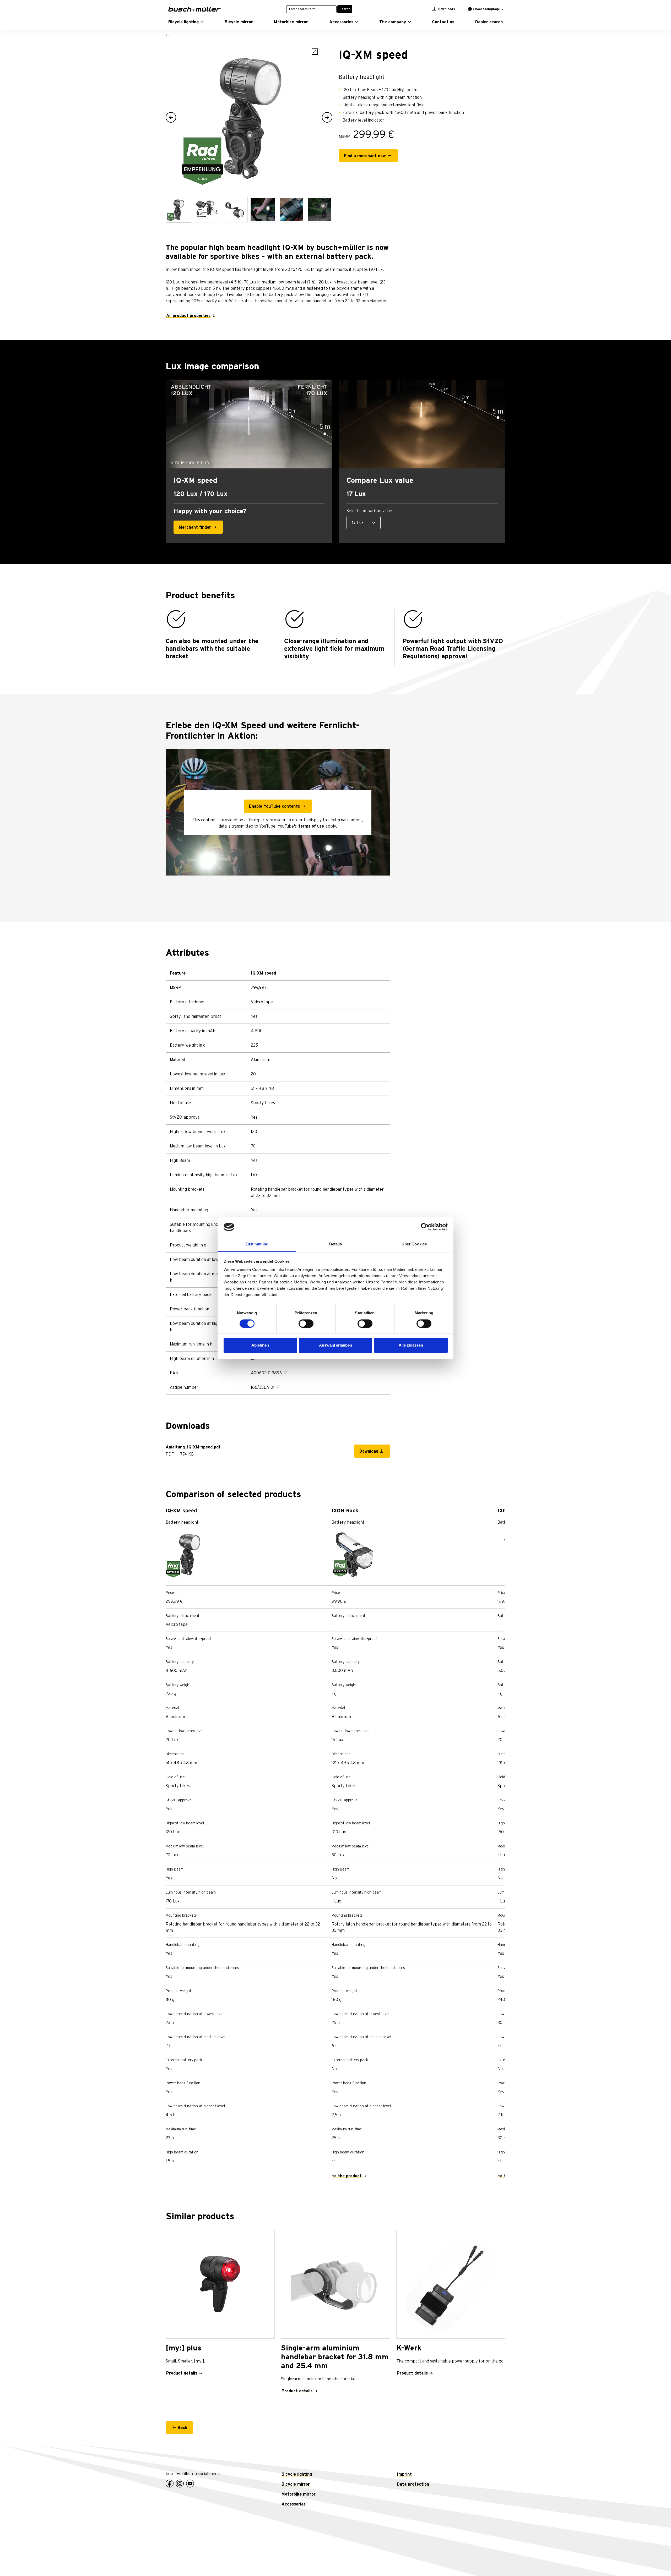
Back (182, 2428)
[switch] (306, 1323)
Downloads (446, 9)
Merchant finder (195, 527)
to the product (347, 2176)
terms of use (311, 826)
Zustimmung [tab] (257, 1244)
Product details (182, 2373)
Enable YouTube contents (274, 806)
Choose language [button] (486, 9)
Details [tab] (336, 1244)
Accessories (294, 2504)
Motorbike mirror (299, 2494)
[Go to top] (655, 2560)
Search (345, 9)
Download (369, 1451)
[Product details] (220, 2284)
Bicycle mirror (296, 2484)
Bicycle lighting (297, 2474)
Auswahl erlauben (335, 1345)
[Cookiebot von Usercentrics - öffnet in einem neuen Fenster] (425, 1227)
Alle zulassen (411, 1345)
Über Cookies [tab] (414, 1244)
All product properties (188, 316)
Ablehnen (260, 1345)
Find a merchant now (365, 156)
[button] (186, 22)
